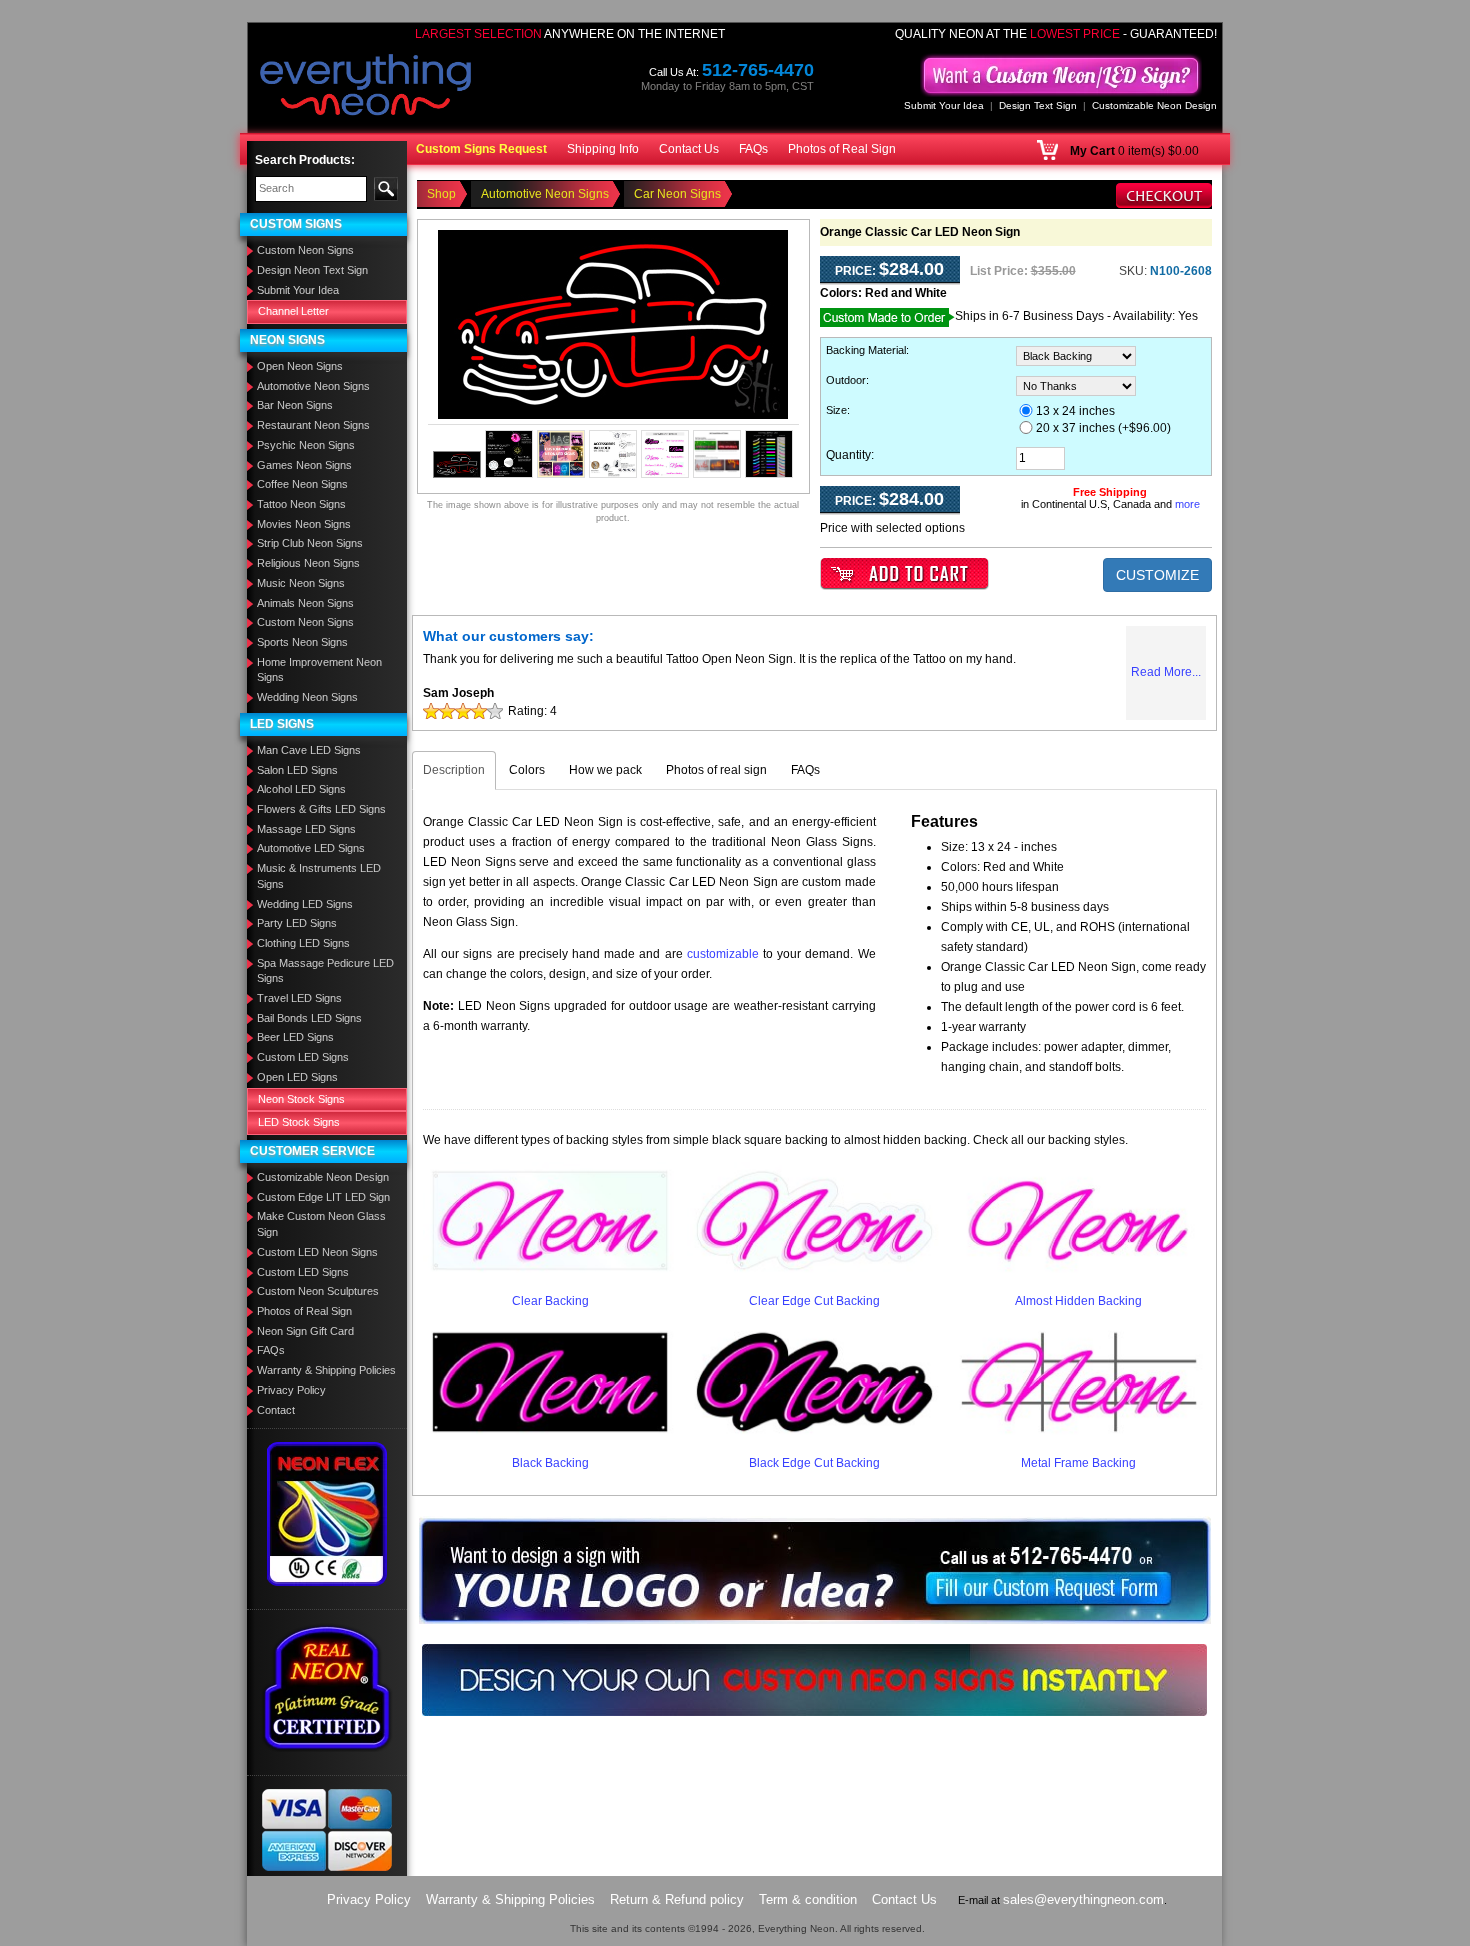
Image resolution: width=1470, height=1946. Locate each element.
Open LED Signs (297, 1077)
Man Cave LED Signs (309, 750)
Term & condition (808, 1899)
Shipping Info (603, 149)
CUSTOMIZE (1157, 575)
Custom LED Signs (303, 1057)
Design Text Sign (1038, 105)
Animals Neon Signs (305, 603)
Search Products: (305, 160)
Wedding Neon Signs (307, 697)
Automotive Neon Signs (313, 386)
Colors (527, 770)
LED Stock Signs (299, 1122)
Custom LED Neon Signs (317, 1252)
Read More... (1166, 672)
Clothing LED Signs (303, 943)
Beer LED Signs (295, 1037)
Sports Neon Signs (302, 642)
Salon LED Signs (297, 770)
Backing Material (866, 350)
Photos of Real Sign (842, 149)
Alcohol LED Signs (301, 789)
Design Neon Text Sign (312, 270)
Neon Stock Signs (301, 1099)
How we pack (605, 770)
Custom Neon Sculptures (318, 1291)
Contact (276, 1410)
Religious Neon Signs (308, 563)
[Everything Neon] (366, 87)
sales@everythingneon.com (1083, 1899)
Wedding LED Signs (305, 904)
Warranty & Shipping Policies (326, 1370)
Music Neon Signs (301, 583)
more (1187, 504)
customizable (723, 954)
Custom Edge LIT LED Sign (323, 1197)
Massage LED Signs (306, 829)
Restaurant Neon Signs (313, 425)
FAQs (753, 149)
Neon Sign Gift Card (305, 1331)
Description (454, 770)
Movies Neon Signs (304, 524)
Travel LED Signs (299, 998)
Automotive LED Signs (311, 848)
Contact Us (689, 149)
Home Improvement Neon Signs (319, 670)
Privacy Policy (291, 1390)
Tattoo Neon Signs (301, 504)
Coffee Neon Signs (302, 484)
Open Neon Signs (300, 366)
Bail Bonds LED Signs (309, 1018)
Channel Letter (293, 311)
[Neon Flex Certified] (327, 1513)
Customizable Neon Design (1154, 105)
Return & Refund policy (677, 1899)
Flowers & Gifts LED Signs (321, 809)
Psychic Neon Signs (306, 445)
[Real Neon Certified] (327, 1687)
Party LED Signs (297, 923)
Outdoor (846, 380)
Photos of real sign (716, 770)
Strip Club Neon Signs (310, 543)
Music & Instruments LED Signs (319, 876)
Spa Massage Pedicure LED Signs (325, 971)
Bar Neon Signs (295, 405)
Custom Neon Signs (305, 250)
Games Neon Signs (304, 465)
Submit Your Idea (944, 105)
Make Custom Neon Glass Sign (321, 1224)
